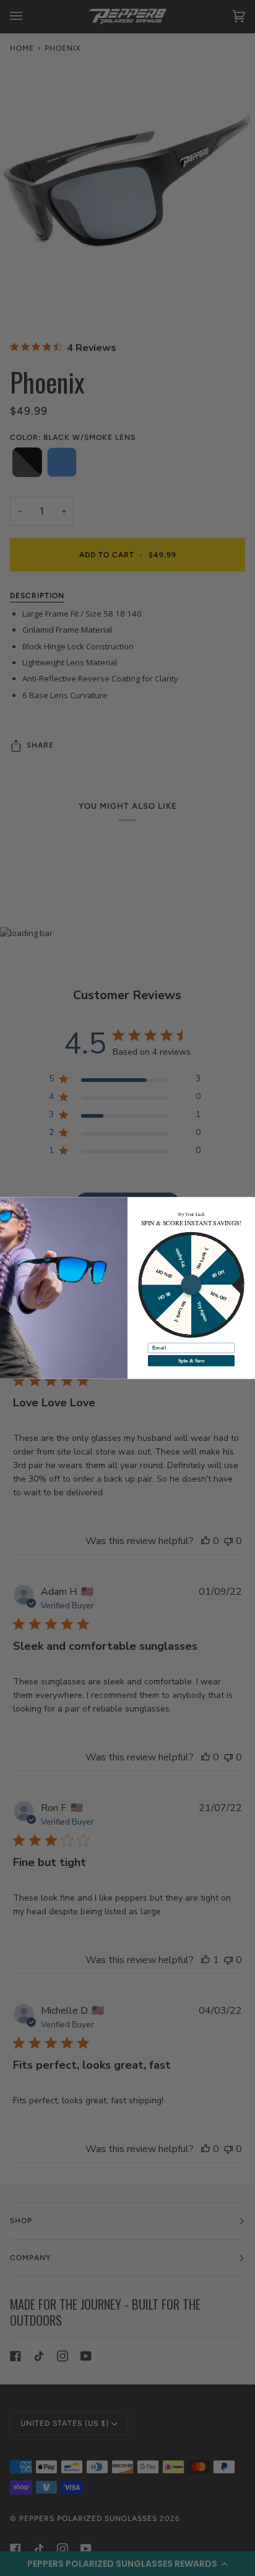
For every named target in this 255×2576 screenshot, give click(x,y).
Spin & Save (192, 1361)
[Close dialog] (5, 1202)
